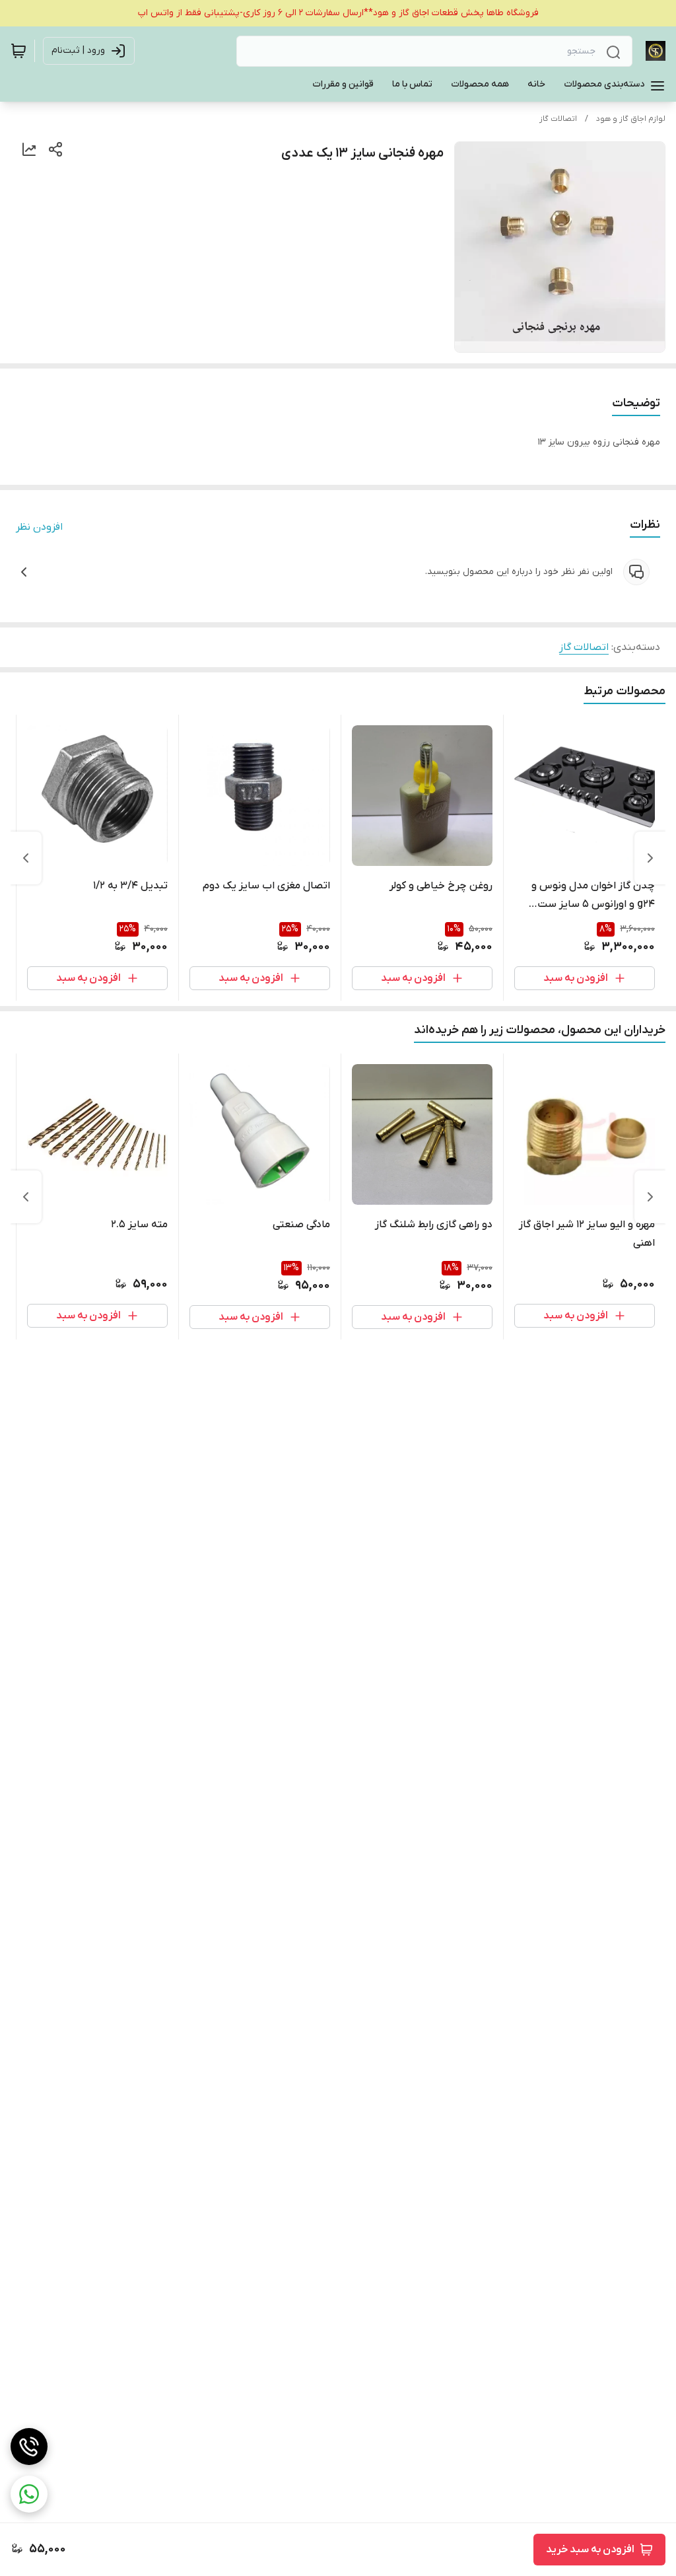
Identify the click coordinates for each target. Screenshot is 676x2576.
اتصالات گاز (558, 119)
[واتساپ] (29, 2494)
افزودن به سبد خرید (590, 2550)
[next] (26, 858)
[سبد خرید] (18, 51)
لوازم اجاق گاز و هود (631, 119)
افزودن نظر (39, 527)
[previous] (650, 858)
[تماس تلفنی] (29, 2447)
